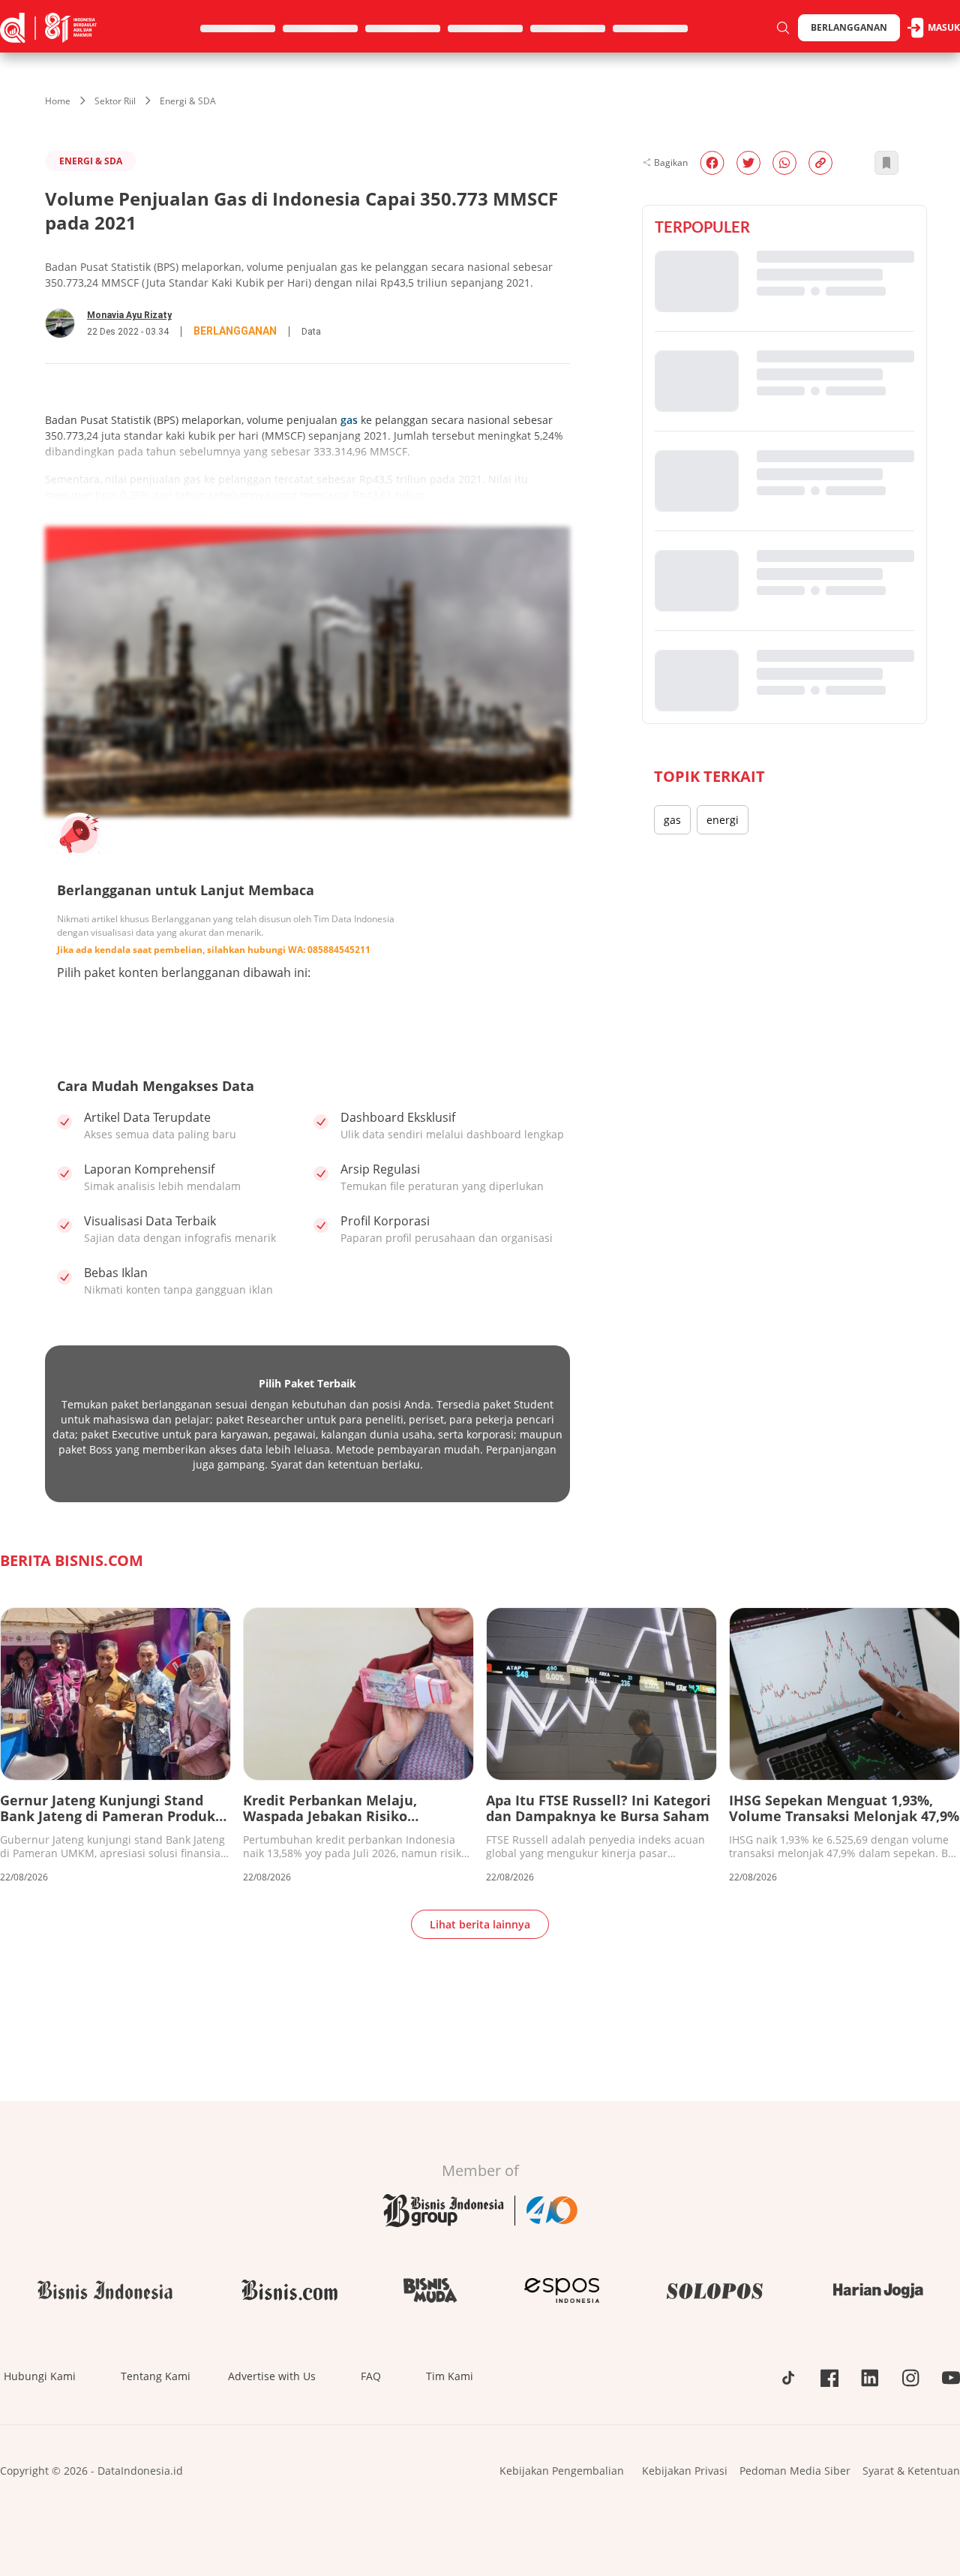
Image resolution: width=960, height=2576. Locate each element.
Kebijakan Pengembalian (562, 2471)
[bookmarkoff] (886, 163)
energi (723, 820)
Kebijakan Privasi (685, 2471)
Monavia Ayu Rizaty (129, 315)
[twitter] (748, 163)
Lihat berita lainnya (480, 1924)
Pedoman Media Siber (795, 2471)
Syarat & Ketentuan (911, 2471)
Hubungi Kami (40, 2376)
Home (58, 101)
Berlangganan (849, 27)
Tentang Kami (156, 2376)
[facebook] (712, 163)
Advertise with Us (272, 2376)
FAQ (371, 2376)
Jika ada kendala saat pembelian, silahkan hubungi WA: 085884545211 (214, 950)
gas (349, 420)
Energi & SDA (188, 101)
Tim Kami (450, 2376)
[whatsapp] (784, 163)
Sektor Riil (115, 101)
